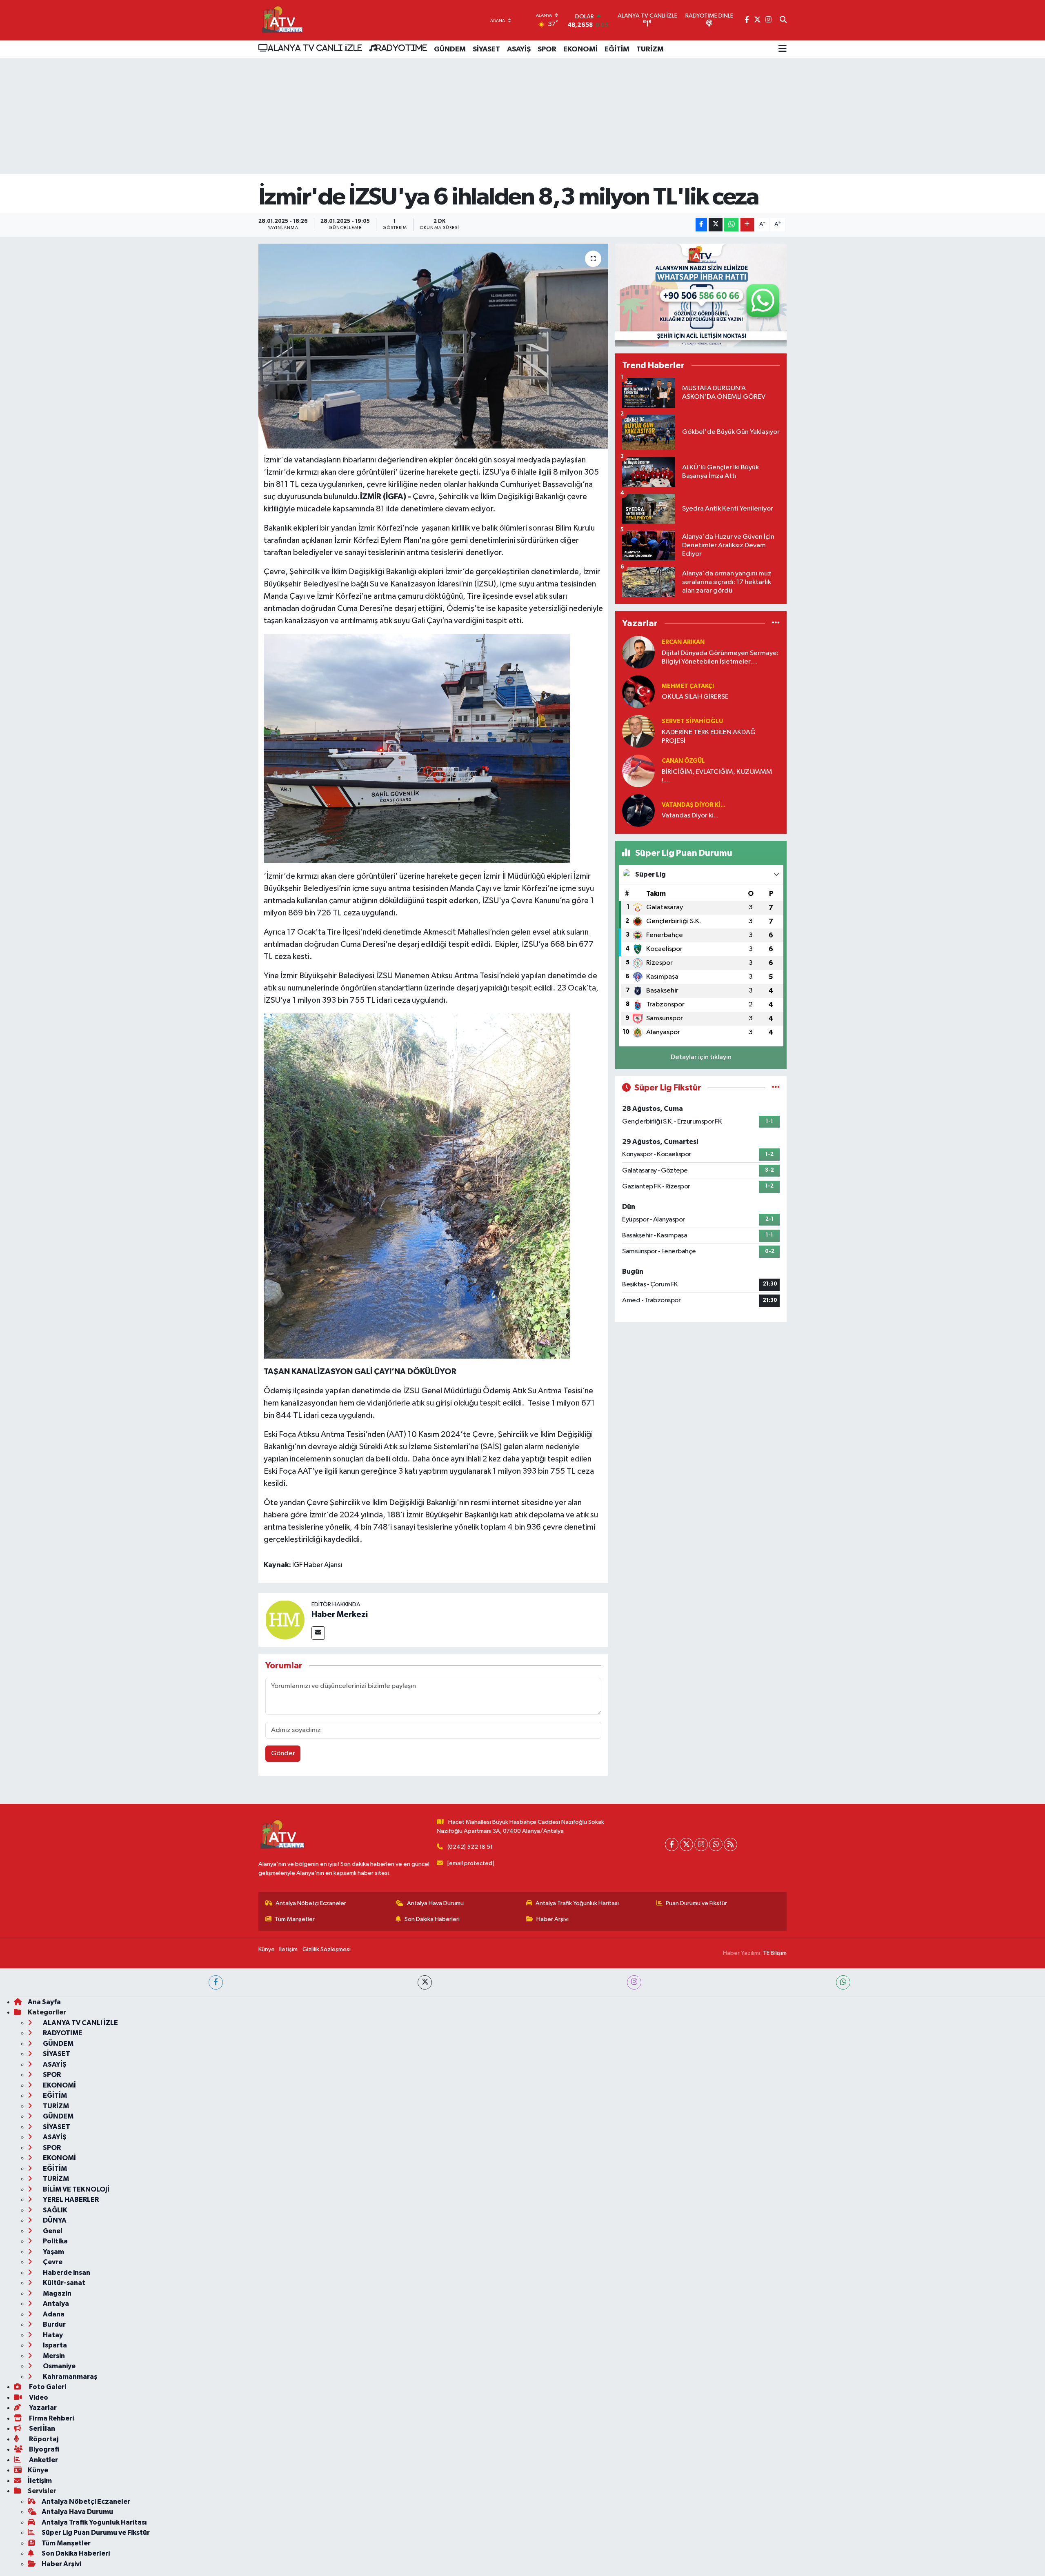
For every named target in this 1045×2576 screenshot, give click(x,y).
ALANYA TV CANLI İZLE (315, 48)
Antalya (55, 2304)
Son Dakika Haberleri (432, 1919)
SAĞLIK (54, 2210)
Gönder (283, 1753)
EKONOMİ (580, 49)
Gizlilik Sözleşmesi (327, 1949)
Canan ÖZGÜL (683, 761)
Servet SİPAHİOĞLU (692, 721)
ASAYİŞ (519, 49)
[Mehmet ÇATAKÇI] (638, 692)
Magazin (57, 2293)
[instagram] (634, 1982)
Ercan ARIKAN (683, 642)
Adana (53, 2314)
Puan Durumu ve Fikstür (696, 1903)
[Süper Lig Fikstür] (776, 1088)
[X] (686, 1844)
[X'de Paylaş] (716, 225)
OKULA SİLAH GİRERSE (695, 697)
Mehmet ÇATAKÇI (688, 686)
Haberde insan (66, 2273)
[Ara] (783, 20)
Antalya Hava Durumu (435, 1903)
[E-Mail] (318, 1633)
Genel (52, 2231)
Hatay (52, 2335)
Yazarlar (42, 2408)
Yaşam (53, 2252)
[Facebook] (672, 1844)
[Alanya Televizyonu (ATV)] (282, 20)
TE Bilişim (775, 1953)
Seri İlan (41, 2428)
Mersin (53, 2356)
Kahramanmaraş (69, 2377)
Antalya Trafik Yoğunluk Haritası (577, 1903)
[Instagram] (701, 1844)
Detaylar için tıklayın (701, 1057)
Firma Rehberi (51, 2418)
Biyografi (43, 2449)
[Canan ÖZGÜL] (638, 771)
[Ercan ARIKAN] (638, 652)
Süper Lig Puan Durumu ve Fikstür (96, 2533)
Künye (267, 1949)
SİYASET (486, 49)
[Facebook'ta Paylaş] (701, 225)
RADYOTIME (402, 48)
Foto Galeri (47, 2387)
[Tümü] (776, 623)
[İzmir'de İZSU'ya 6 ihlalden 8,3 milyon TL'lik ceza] (433, 346)
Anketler (43, 2460)
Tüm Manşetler (295, 1919)
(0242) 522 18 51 (470, 1847)
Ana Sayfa (44, 2002)
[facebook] (216, 1982)
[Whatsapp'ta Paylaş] (731, 225)
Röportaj (43, 2439)
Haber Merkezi (340, 1614)
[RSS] (730, 1844)
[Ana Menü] (783, 49)
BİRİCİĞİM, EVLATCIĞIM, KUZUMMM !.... (717, 776)
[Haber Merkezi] (285, 1620)
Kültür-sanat (63, 2283)
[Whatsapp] (716, 1844)
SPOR (547, 49)
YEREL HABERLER (70, 2200)
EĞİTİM (617, 49)
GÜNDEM (450, 49)
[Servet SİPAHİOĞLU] (638, 731)
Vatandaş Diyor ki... (694, 805)
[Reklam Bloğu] (701, 295)
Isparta (54, 2345)
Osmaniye (59, 2366)
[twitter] (425, 1982)
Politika (55, 2241)
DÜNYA (54, 2220)
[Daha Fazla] (747, 225)
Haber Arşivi (553, 1919)
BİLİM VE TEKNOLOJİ (76, 2189)
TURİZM (650, 49)
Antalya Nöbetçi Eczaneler (311, 1903)
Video (38, 2397)
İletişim (288, 1949)
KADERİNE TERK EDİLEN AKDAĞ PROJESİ (709, 737)
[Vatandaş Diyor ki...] (638, 810)
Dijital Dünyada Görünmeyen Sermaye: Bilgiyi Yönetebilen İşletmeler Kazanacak (720, 658)
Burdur (54, 2324)
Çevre (52, 2262)
